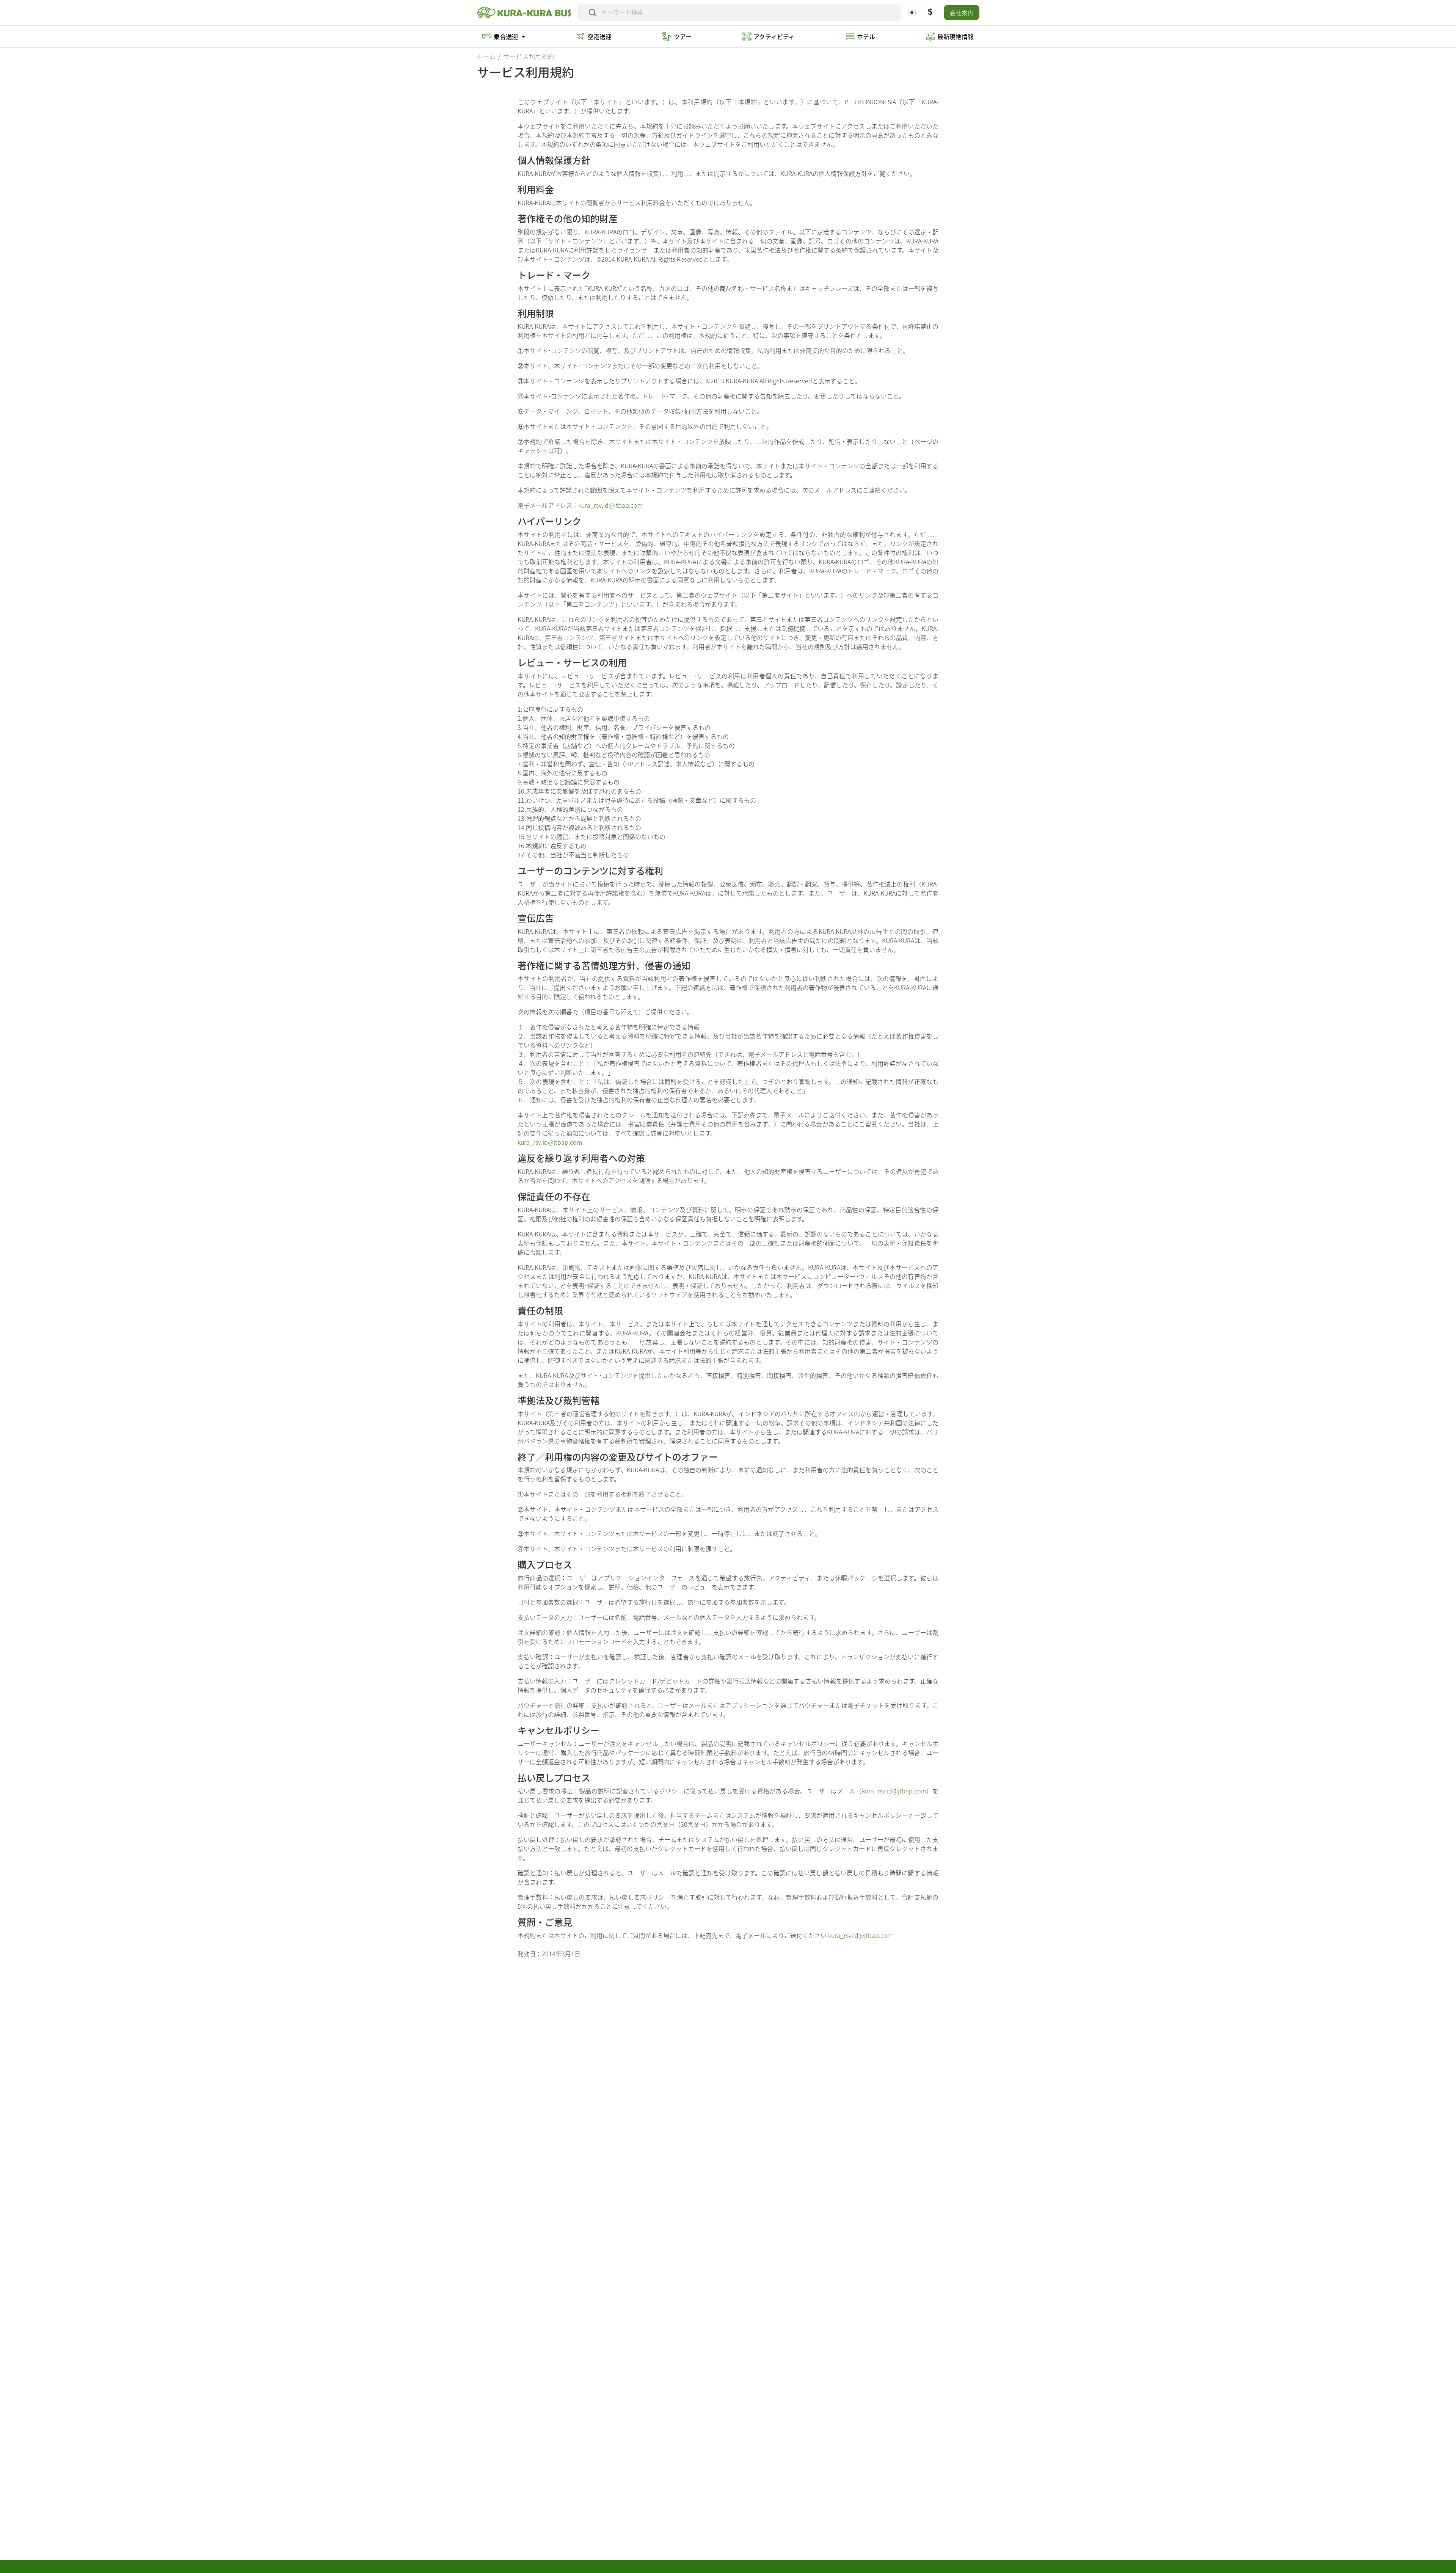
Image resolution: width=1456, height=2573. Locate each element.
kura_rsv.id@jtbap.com (610, 505)
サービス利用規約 (529, 56)
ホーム (486, 56)
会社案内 (962, 13)
